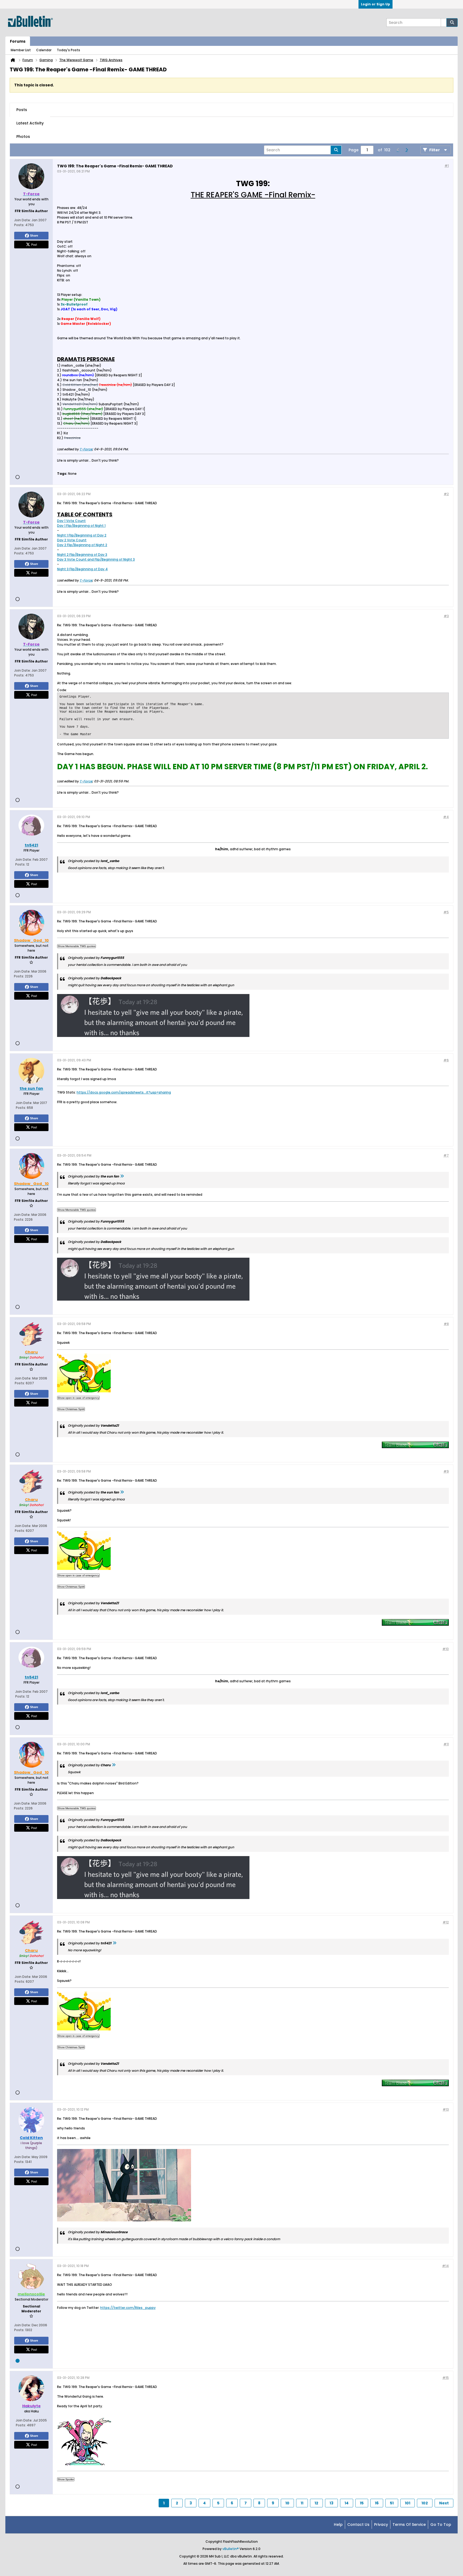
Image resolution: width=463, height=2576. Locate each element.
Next (444, 2503)
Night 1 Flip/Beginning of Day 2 (82, 535)
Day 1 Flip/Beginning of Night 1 (81, 526)
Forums (18, 41)
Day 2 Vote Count (72, 540)
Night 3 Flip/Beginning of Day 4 (82, 569)
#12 (446, 1922)
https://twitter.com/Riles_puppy (128, 2308)
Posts (22, 110)
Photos (23, 137)
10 (287, 2503)
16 (377, 2503)
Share (34, 235)
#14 (445, 2266)
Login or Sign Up (376, 4)
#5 (446, 912)
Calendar (44, 50)
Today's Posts (68, 50)
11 (302, 2503)
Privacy (381, 2525)
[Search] (452, 23)
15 (362, 2503)
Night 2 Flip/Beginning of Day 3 (82, 555)
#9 (446, 1471)
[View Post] (122, 1176)
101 (408, 2503)
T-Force (86, 449)
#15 (446, 2378)
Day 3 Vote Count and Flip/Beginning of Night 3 (96, 559)
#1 (447, 166)
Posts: (19, 225)
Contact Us (358, 2525)
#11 (446, 1744)
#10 (446, 1649)
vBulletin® (231, 2549)
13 (331, 2503)
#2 (446, 494)
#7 (446, 1155)
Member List (21, 50)
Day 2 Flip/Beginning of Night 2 (82, 545)
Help (338, 2525)
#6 (446, 1060)
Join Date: (23, 220)
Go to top (441, 2525)
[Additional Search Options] (444, 23)
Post (34, 244)
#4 (446, 817)
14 (347, 2503)
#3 (446, 616)
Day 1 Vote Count (71, 521)
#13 (446, 2109)
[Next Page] (406, 150)
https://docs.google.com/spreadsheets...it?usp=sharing (124, 1092)
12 (316, 2503)
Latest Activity (30, 123)
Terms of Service (409, 2525)
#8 (446, 1324)
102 (425, 2503)
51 (392, 2503)
